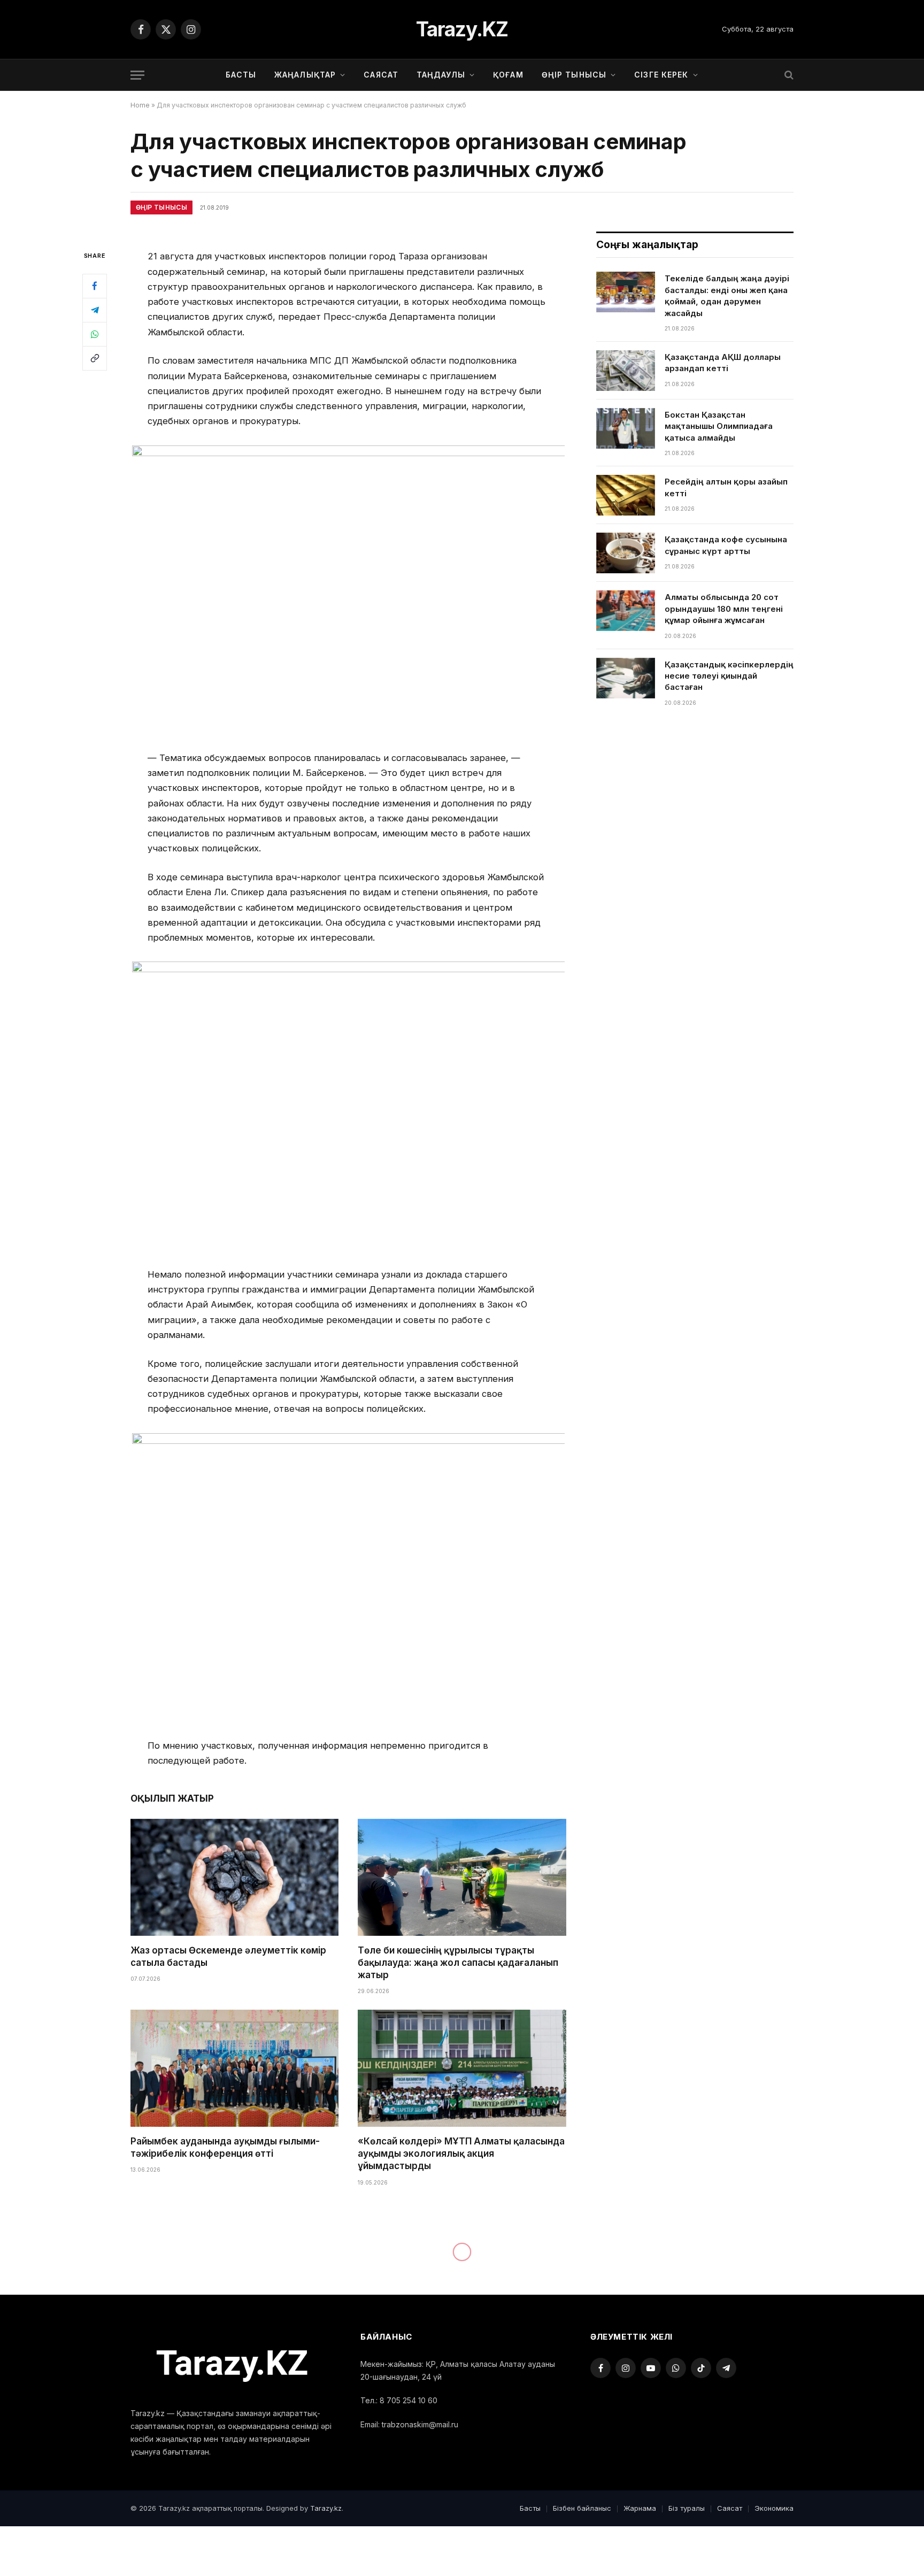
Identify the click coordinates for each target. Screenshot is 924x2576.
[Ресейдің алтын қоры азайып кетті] (626, 495)
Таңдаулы (441, 75)
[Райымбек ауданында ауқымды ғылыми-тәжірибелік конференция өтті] (234, 2068)
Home (140, 105)
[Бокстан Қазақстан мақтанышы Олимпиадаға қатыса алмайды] (626, 428)
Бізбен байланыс (582, 2508)
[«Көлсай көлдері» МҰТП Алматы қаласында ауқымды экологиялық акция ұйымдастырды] (462, 2068)
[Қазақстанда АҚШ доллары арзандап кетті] (626, 371)
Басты (241, 75)
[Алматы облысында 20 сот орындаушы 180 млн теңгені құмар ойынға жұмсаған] (626, 611)
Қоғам (508, 75)
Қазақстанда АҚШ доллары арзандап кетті (723, 363)
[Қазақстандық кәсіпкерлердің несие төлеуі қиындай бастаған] (626, 678)
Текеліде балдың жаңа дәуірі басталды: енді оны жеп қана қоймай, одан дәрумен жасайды (727, 295)
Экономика (774, 2508)
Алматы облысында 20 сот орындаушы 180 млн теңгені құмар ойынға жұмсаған (724, 609)
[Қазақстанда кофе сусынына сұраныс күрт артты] (626, 553)
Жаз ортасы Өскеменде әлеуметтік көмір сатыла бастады (228, 1956)
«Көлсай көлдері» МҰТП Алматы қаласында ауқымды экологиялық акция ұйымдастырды (461, 2154)
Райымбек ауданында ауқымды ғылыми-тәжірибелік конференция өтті (225, 2147)
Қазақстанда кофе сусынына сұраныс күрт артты (726, 545)
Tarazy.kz (326, 2508)
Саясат (381, 75)
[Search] (788, 75)
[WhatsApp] (95, 334)
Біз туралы (687, 2508)
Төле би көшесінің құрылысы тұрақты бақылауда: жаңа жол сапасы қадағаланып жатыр (458, 1963)
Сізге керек (661, 75)
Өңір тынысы (574, 75)
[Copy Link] (95, 358)
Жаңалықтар (305, 75)
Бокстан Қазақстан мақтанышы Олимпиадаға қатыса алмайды (719, 426)
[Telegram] (95, 310)
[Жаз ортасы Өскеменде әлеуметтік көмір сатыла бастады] (234, 1877)
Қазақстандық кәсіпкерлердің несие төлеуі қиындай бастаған (729, 676)
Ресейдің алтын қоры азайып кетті (726, 487)
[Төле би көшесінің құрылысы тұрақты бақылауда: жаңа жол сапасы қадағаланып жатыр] (462, 1877)
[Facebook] (95, 286)
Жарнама (640, 2508)
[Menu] (137, 75)
